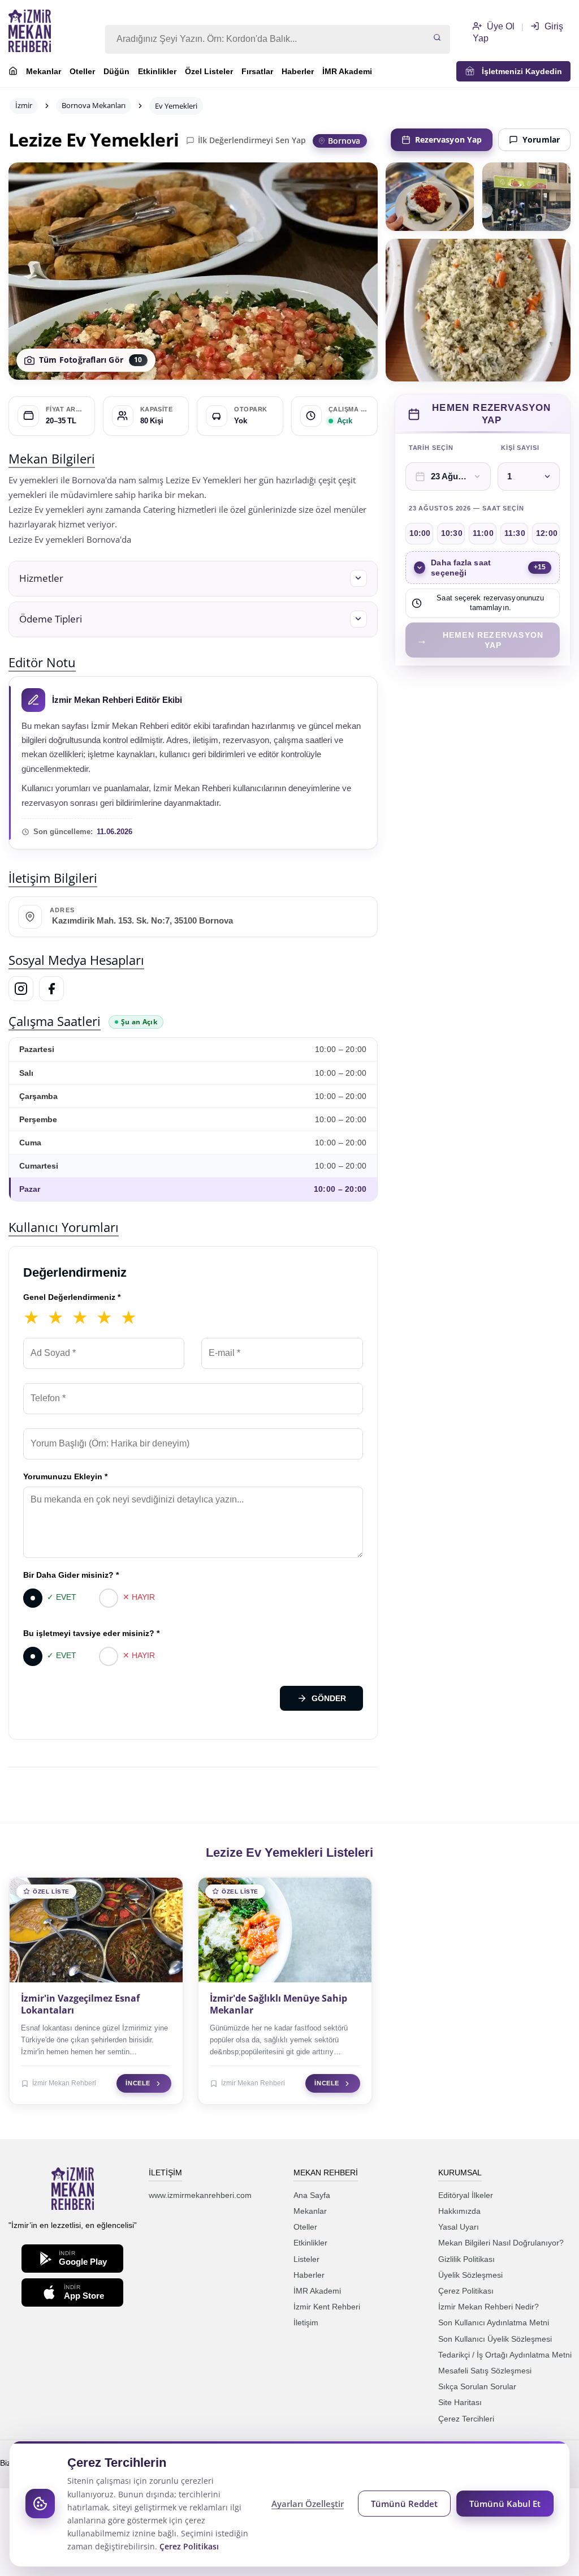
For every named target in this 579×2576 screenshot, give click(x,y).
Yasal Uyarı (459, 2227)
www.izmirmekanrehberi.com (200, 2195)
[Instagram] (21, 989)
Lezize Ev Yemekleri (94, 140)
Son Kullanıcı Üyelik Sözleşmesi (495, 2339)
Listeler (306, 2259)
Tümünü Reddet (404, 2504)
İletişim (306, 2322)
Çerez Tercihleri (466, 2419)
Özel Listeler (209, 71)
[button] (193, 579)
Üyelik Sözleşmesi (470, 2275)
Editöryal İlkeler (466, 2195)
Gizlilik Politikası (466, 2259)
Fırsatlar (257, 71)
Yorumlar (541, 139)
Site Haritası (460, 2402)
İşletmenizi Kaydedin (518, 71)
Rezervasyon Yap (449, 139)
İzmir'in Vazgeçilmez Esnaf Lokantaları (80, 2004)
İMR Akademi (347, 71)
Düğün (116, 71)
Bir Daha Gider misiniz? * (71, 1575)
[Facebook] (51, 989)
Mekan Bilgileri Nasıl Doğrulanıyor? (501, 2243)
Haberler (298, 71)
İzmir (24, 105)
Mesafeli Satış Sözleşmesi (485, 2371)
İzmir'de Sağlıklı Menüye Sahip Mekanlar (278, 2004)
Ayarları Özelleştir (308, 2504)
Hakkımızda (459, 2211)
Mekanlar (44, 71)
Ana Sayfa (312, 2195)
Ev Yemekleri (176, 106)
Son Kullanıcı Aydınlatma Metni (494, 2322)
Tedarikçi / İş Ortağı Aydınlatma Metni (505, 2355)
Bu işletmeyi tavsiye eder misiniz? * (91, 1633)
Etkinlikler (157, 71)
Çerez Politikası (466, 2291)
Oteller (82, 71)
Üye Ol (500, 26)
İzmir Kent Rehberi (327, 2307)
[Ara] (437, 38)
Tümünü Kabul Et (505, 2504)
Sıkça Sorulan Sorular (477, 2386)
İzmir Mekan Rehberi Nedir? (489, 2307)
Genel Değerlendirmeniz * (72, 1297)
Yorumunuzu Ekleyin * (65, 1476)
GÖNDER (329, 1698)
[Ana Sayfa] (13, 72)
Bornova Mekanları (94, 105)
